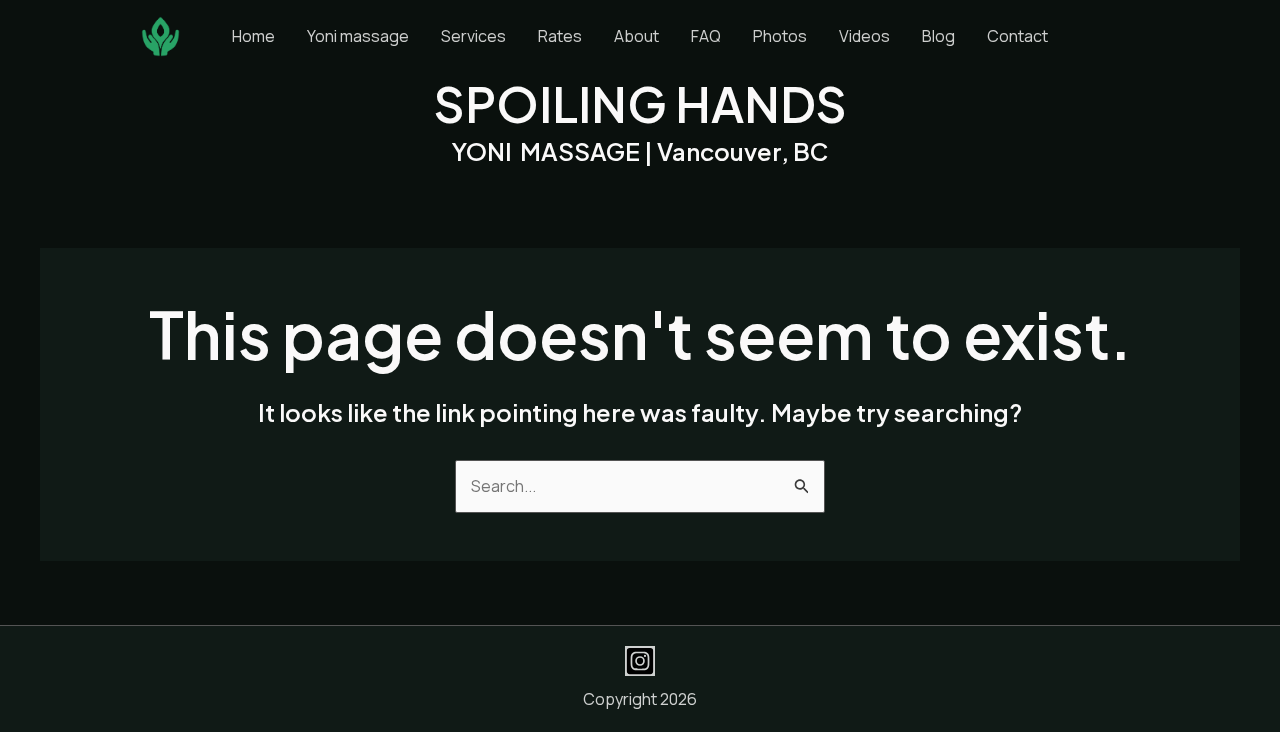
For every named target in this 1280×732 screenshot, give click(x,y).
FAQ (706, 36)
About (636, 36)
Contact (1017, 36)
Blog (938, 36)
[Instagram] (640, 661)
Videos (864, 36)
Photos (780, 36)
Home (253, 36)
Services (473, 36)
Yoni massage (358, 36)
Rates (560, 36)
